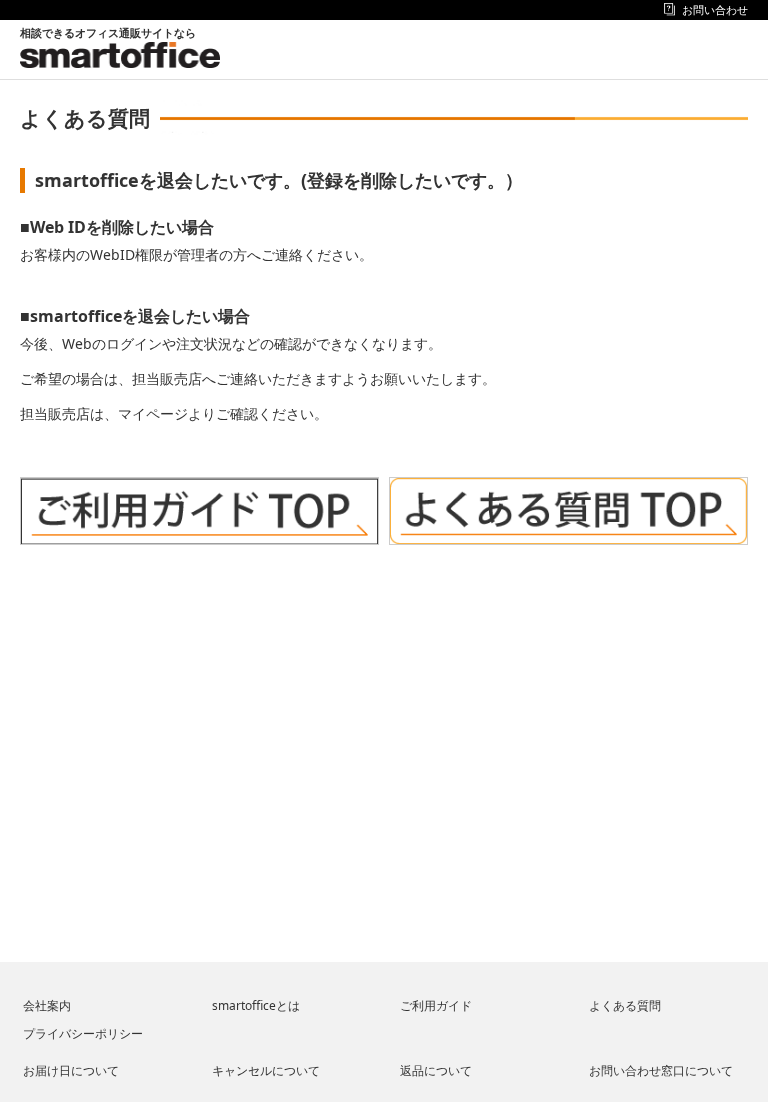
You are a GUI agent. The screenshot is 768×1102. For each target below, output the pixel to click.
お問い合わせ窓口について (661, 1070)
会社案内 (47, 1005)
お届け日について (71, 1070)
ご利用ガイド (436, 1005)
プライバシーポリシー (83, 1033)
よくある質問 (625, 1005)
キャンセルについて (266, 1070)
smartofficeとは (256, 1005)
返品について (436, 1070)
